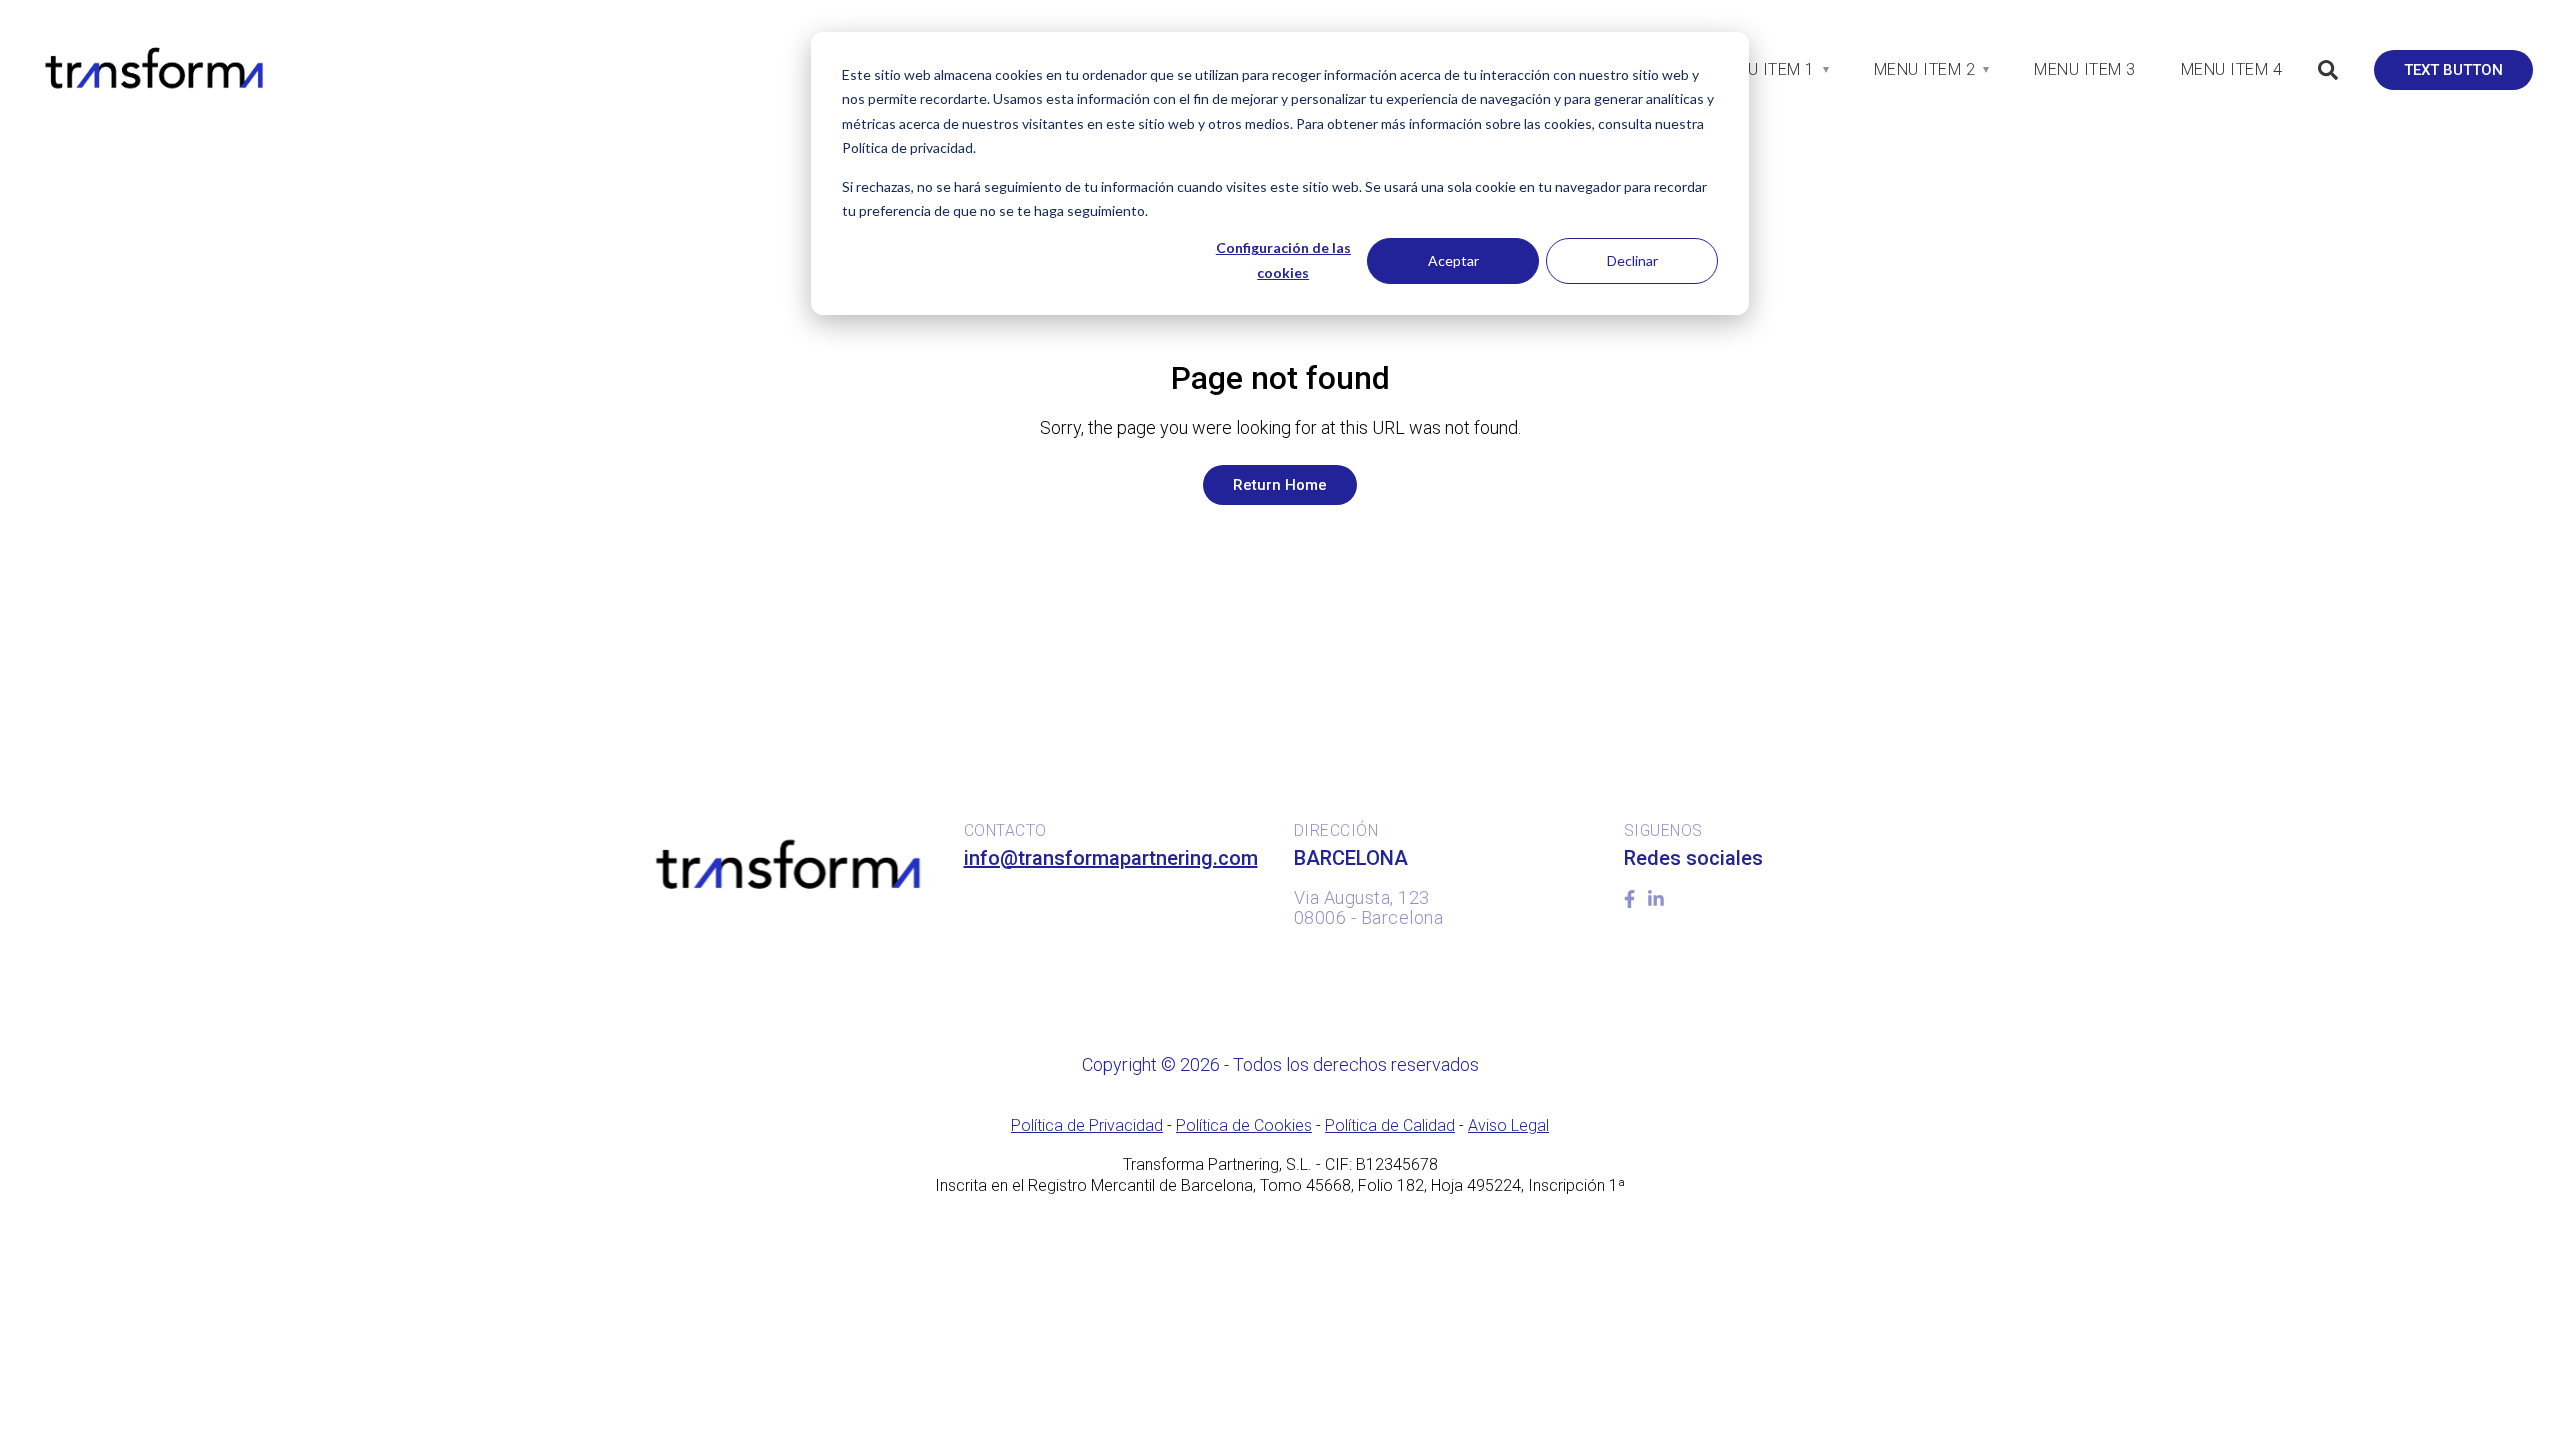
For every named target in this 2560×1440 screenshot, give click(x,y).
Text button (2453, 70)
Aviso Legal (1508, 1125)
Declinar (1632, 260)
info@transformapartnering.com (1111, 858)
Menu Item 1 (1764, 69)
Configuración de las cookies (1283, 260)
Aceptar (1453, 260)
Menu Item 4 (2232, 69)
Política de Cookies (1244, 1125)
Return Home (1280, 485)
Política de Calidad (1390, 1125)
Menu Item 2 (1925, 69)
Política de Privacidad (1087, 1125)
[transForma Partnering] (152, 69)
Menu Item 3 (2085, 69)
